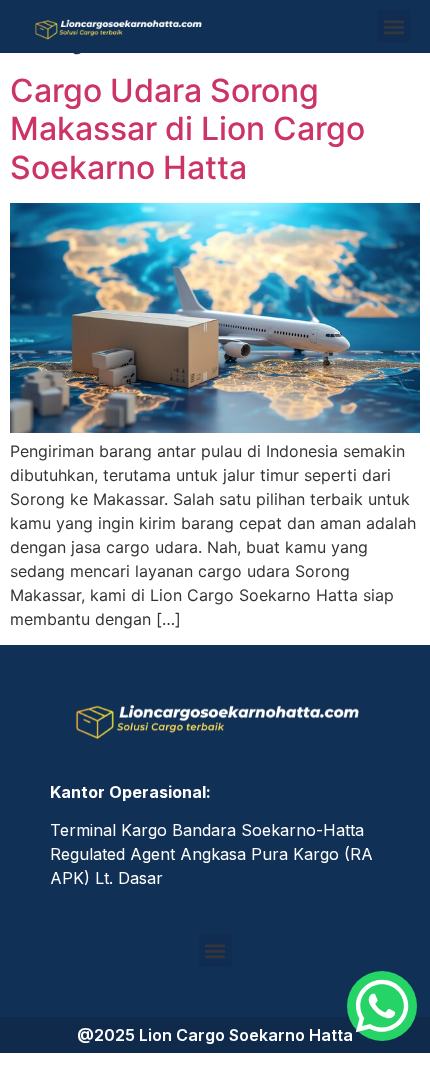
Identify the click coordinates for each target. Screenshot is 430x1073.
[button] (393, 26)
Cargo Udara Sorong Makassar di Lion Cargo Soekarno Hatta (187, 129)
